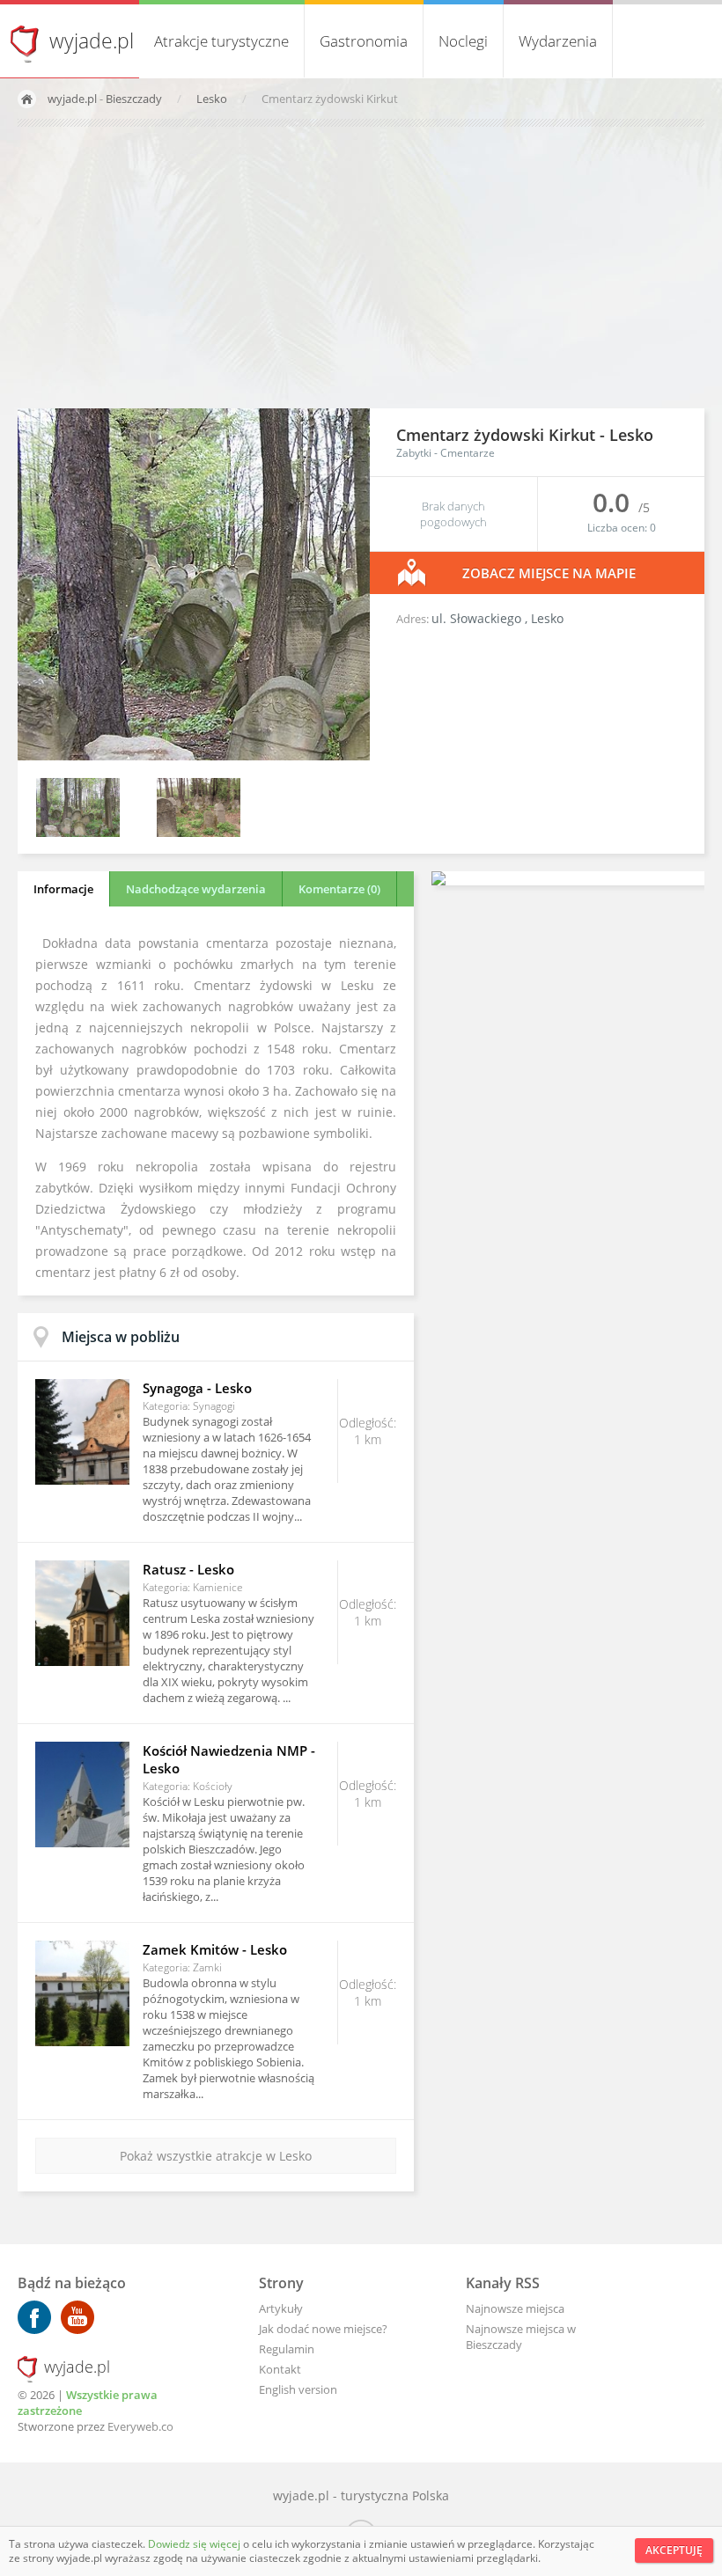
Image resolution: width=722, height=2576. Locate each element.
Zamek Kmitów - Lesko (215, 1949)
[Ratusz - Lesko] (82, 1613)
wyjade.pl (92, 40)
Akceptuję (674, 2550)
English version (298, 2389)
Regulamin (287, 2349)
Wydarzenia (558, 41)
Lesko (213, 99)
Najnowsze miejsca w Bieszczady (521, 2337)
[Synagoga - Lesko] (82, 1432)
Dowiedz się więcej (195, 2544)
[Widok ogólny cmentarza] (199, 832)
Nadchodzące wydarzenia (196, 889)
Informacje (63, 889)
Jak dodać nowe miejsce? (323, 2329)
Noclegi (463, 41)
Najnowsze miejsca (515, 2308)
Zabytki (414, 453)
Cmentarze (468, 453)
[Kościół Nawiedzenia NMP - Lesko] (82, 1794)
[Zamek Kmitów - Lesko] (82, 1993)
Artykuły (281, 2308)
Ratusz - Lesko (188, 1569)
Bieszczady (134, 99)
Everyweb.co (140, 2426)
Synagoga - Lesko (197, 1388)
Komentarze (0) (339, 889)
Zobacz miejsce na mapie (549, 573)
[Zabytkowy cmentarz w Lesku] (78, 832)
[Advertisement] (361, 268)
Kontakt (280, 2369)
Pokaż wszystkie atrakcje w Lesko (216, 2156)
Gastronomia (364, 41)
